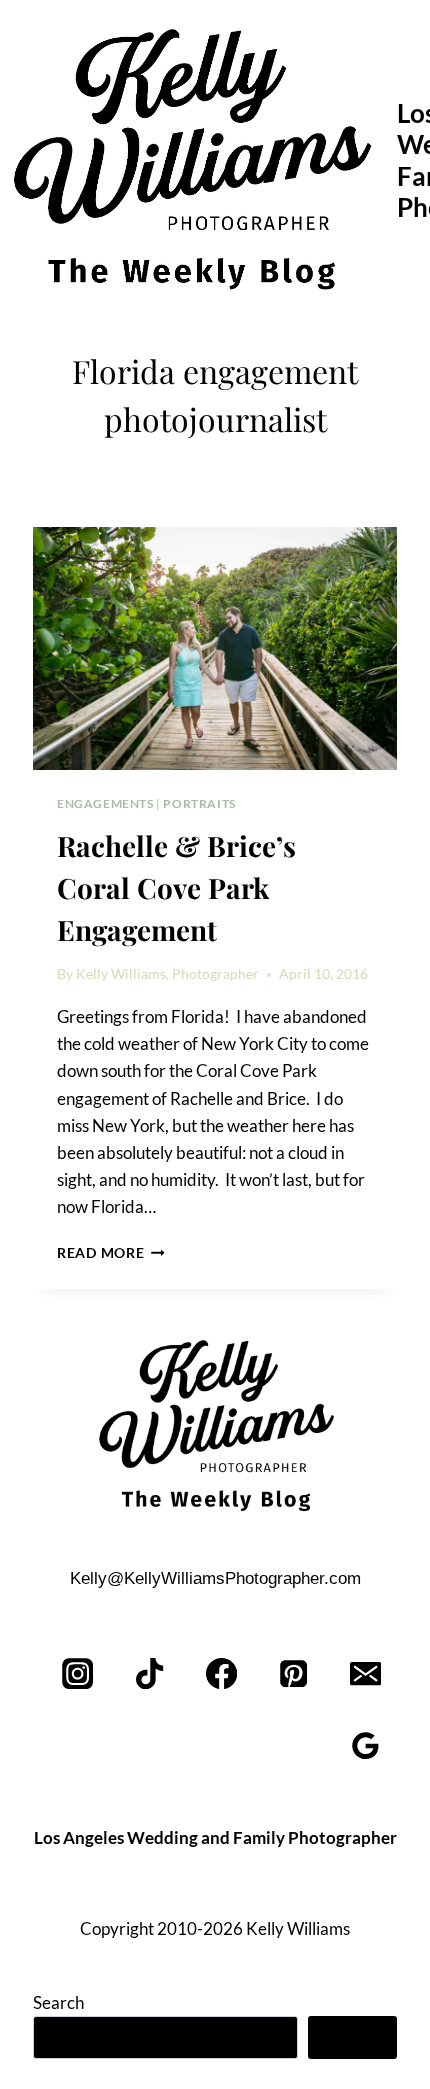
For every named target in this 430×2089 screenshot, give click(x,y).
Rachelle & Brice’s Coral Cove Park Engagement (176, 887)
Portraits (199, 803)
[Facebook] (222, 1673)
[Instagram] (78, 1673)
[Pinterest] (293, 1673)
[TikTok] (150, 1673)
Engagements (105, 803)
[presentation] (215, 648)
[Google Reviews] (365, 1745)
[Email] (365, 1673)
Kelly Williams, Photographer (167, 974)
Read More (111, 1253)
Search (58, 2002)
